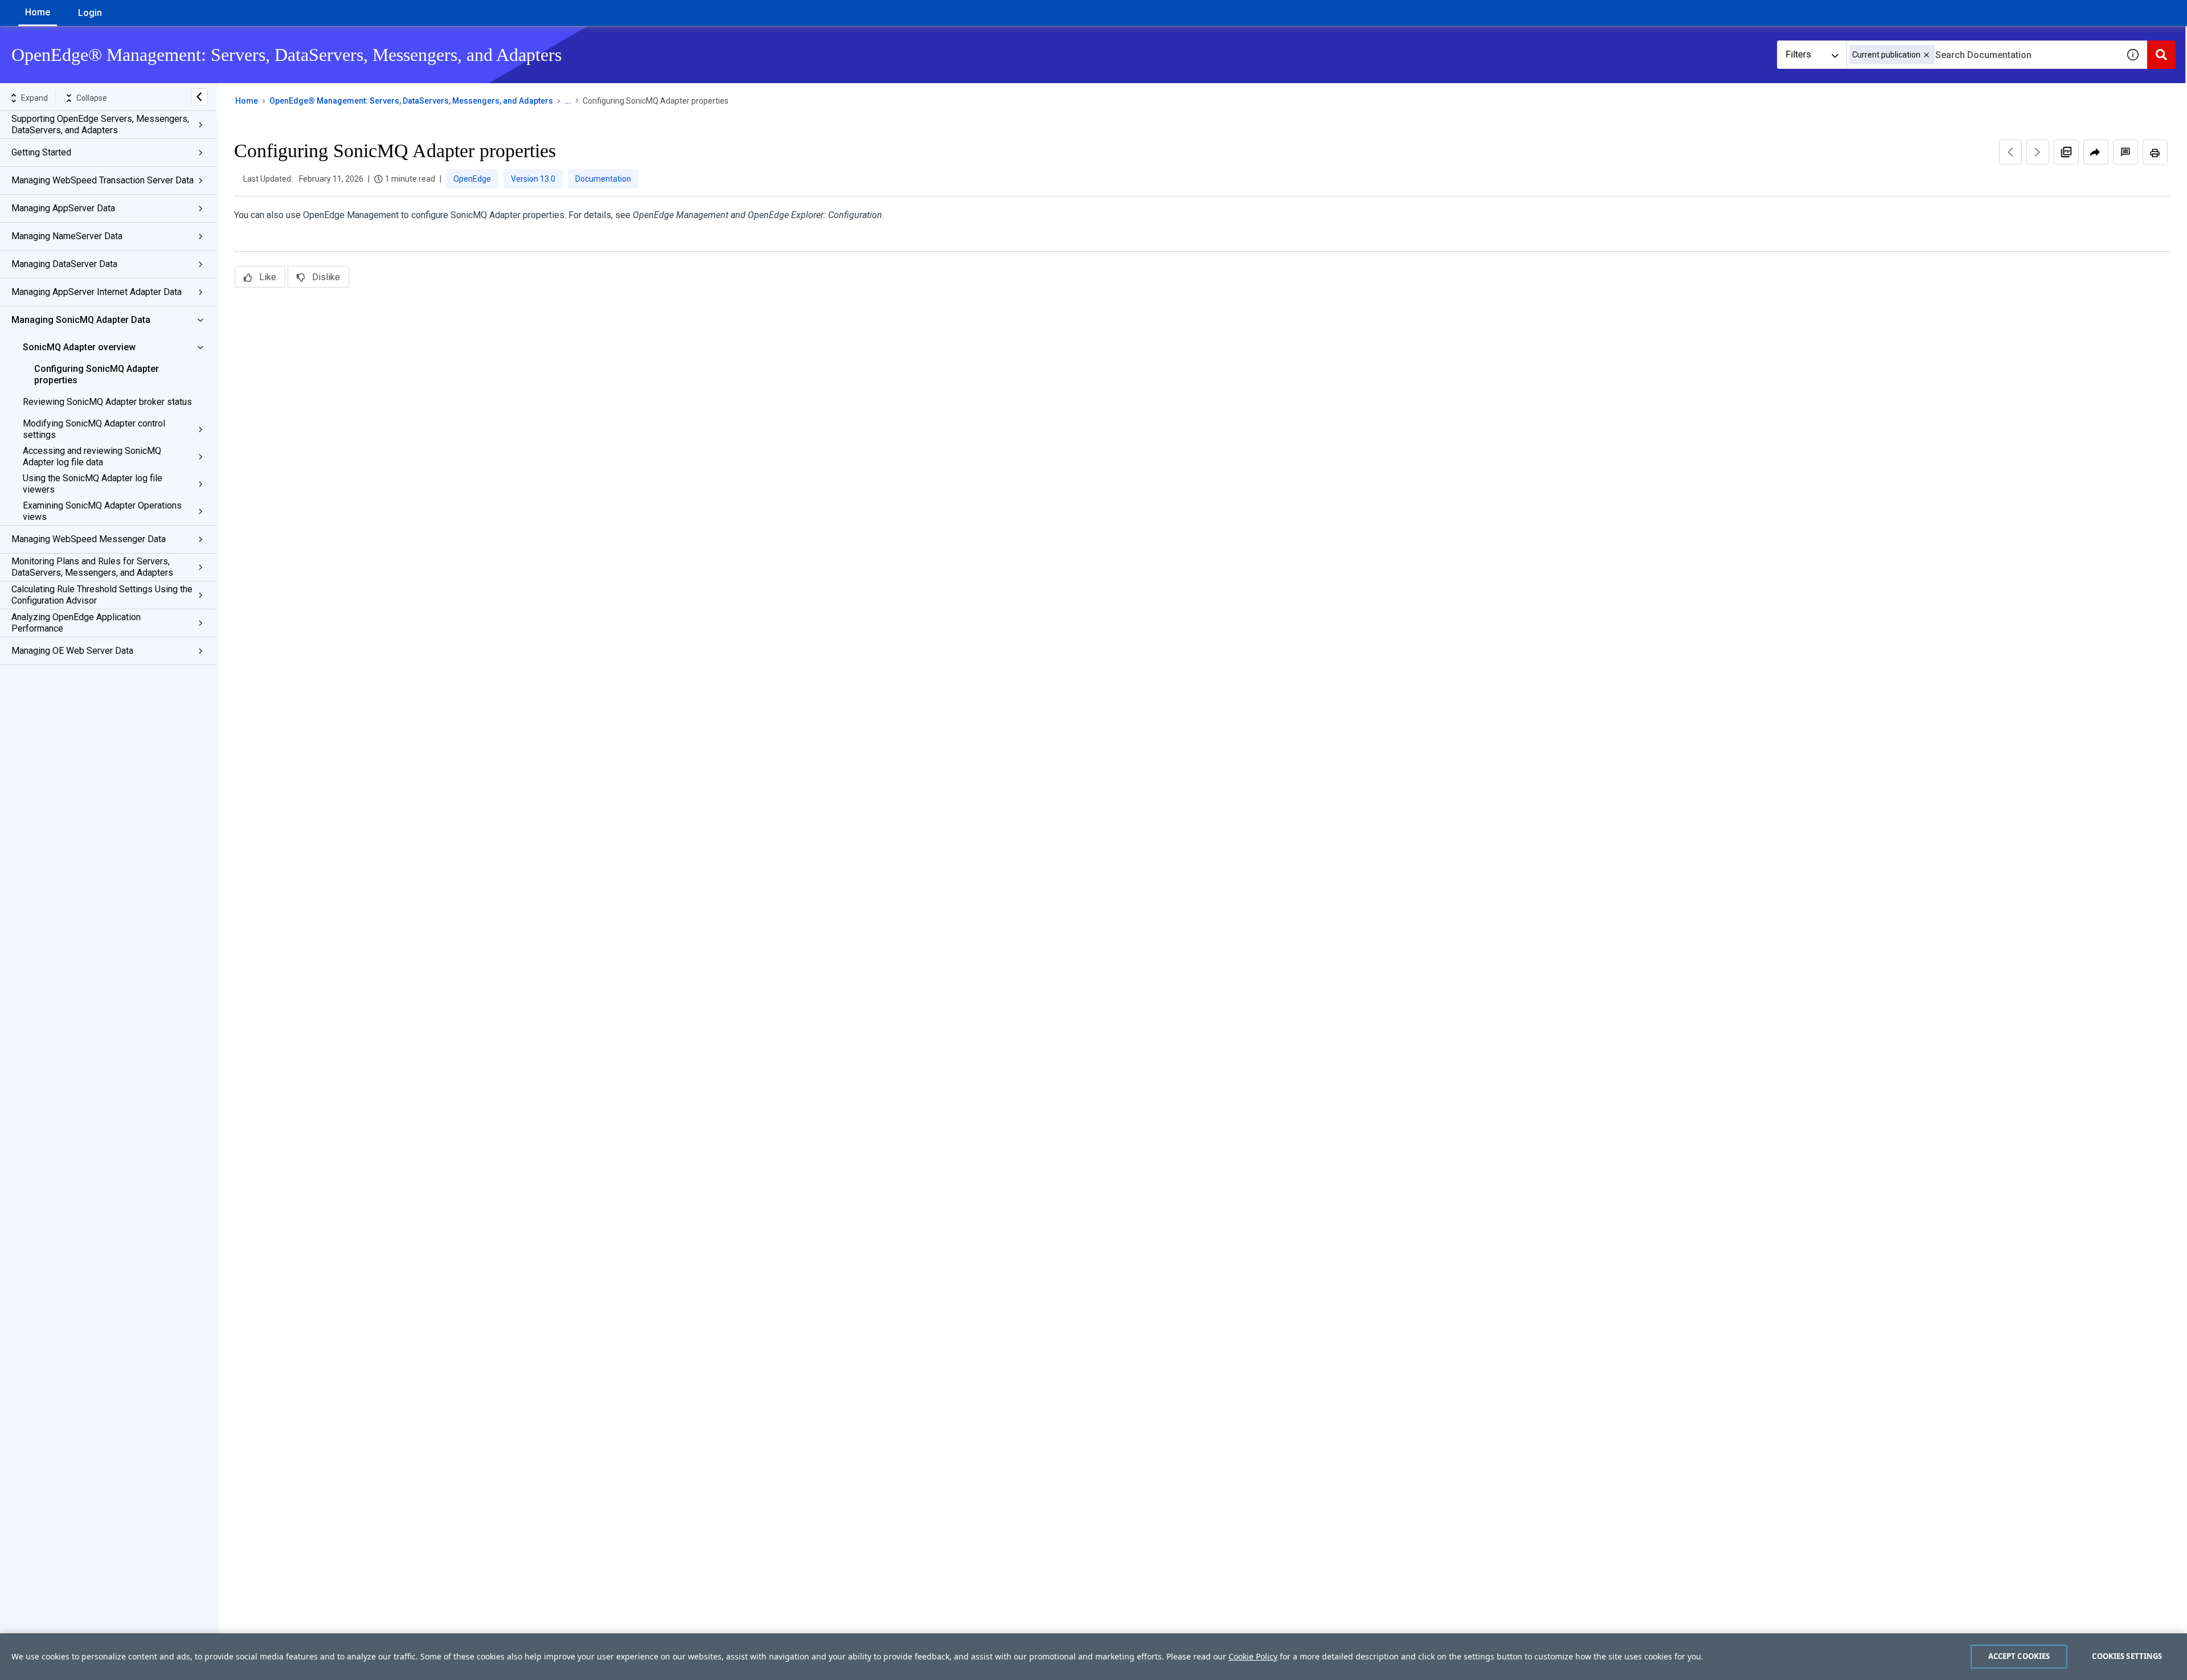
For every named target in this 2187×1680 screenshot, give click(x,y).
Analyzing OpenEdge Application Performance (76, 623)
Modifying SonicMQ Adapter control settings (94, 429)
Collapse (92, 98)
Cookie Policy (1253, 1656)
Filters (1798, 54)
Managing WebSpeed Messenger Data (89, 539)
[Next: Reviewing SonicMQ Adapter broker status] (2038, 152)
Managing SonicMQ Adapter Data (81, 320)
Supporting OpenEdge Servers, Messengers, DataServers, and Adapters (100, 124)
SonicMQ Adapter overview (79, 347)
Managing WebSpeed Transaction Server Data (103, 180)
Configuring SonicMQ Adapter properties (97, 374)
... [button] (568, 101)
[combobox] (1983, 55)
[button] (1926, 55)
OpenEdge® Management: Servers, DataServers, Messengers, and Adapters (411, 101)
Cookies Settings (2127, 1656)
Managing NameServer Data (67, 236)
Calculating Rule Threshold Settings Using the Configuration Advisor (102, 595)
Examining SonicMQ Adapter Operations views (102, 511)
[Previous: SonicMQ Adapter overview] (2010, 152)
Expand (34, 98)
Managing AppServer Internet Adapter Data (97, 292)
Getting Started (41, 152)
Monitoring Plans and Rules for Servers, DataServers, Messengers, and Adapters (92, 567)
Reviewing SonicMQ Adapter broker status (107, 402)
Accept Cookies (2019, 1656)
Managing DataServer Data (64, 264)
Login (90, 13)
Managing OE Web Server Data (72, 651)
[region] (1093, 1657)
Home (38, 12)
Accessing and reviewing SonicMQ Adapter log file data (92, 456)
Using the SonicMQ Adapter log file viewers (93, 484)
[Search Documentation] (2161, 55)
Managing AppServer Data (63, 208)
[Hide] (199, 97)
